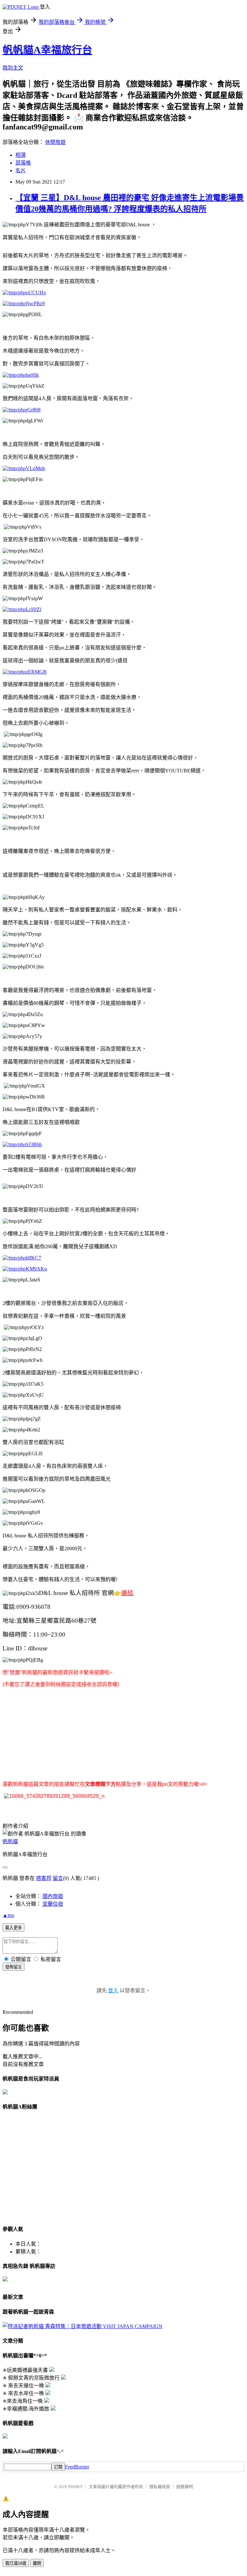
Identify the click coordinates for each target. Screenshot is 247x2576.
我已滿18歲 (16, 2563)
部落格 (23, 163)
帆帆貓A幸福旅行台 (47, 50)
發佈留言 (14, 1967)
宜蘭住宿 (53, 1904)
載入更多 (14, 1928)
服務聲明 (185, 2487)
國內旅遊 (53, 1896)
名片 (21, 170)
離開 (37, 2563)
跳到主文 (13, 68)
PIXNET (75, 2487)
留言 (58, 1878)
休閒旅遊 (55, 142)
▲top (8, 1915)
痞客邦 (44, 1878)
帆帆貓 (10, 1841)
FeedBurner (77, 2467)
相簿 (21, 155)
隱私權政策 (160, 2487)
